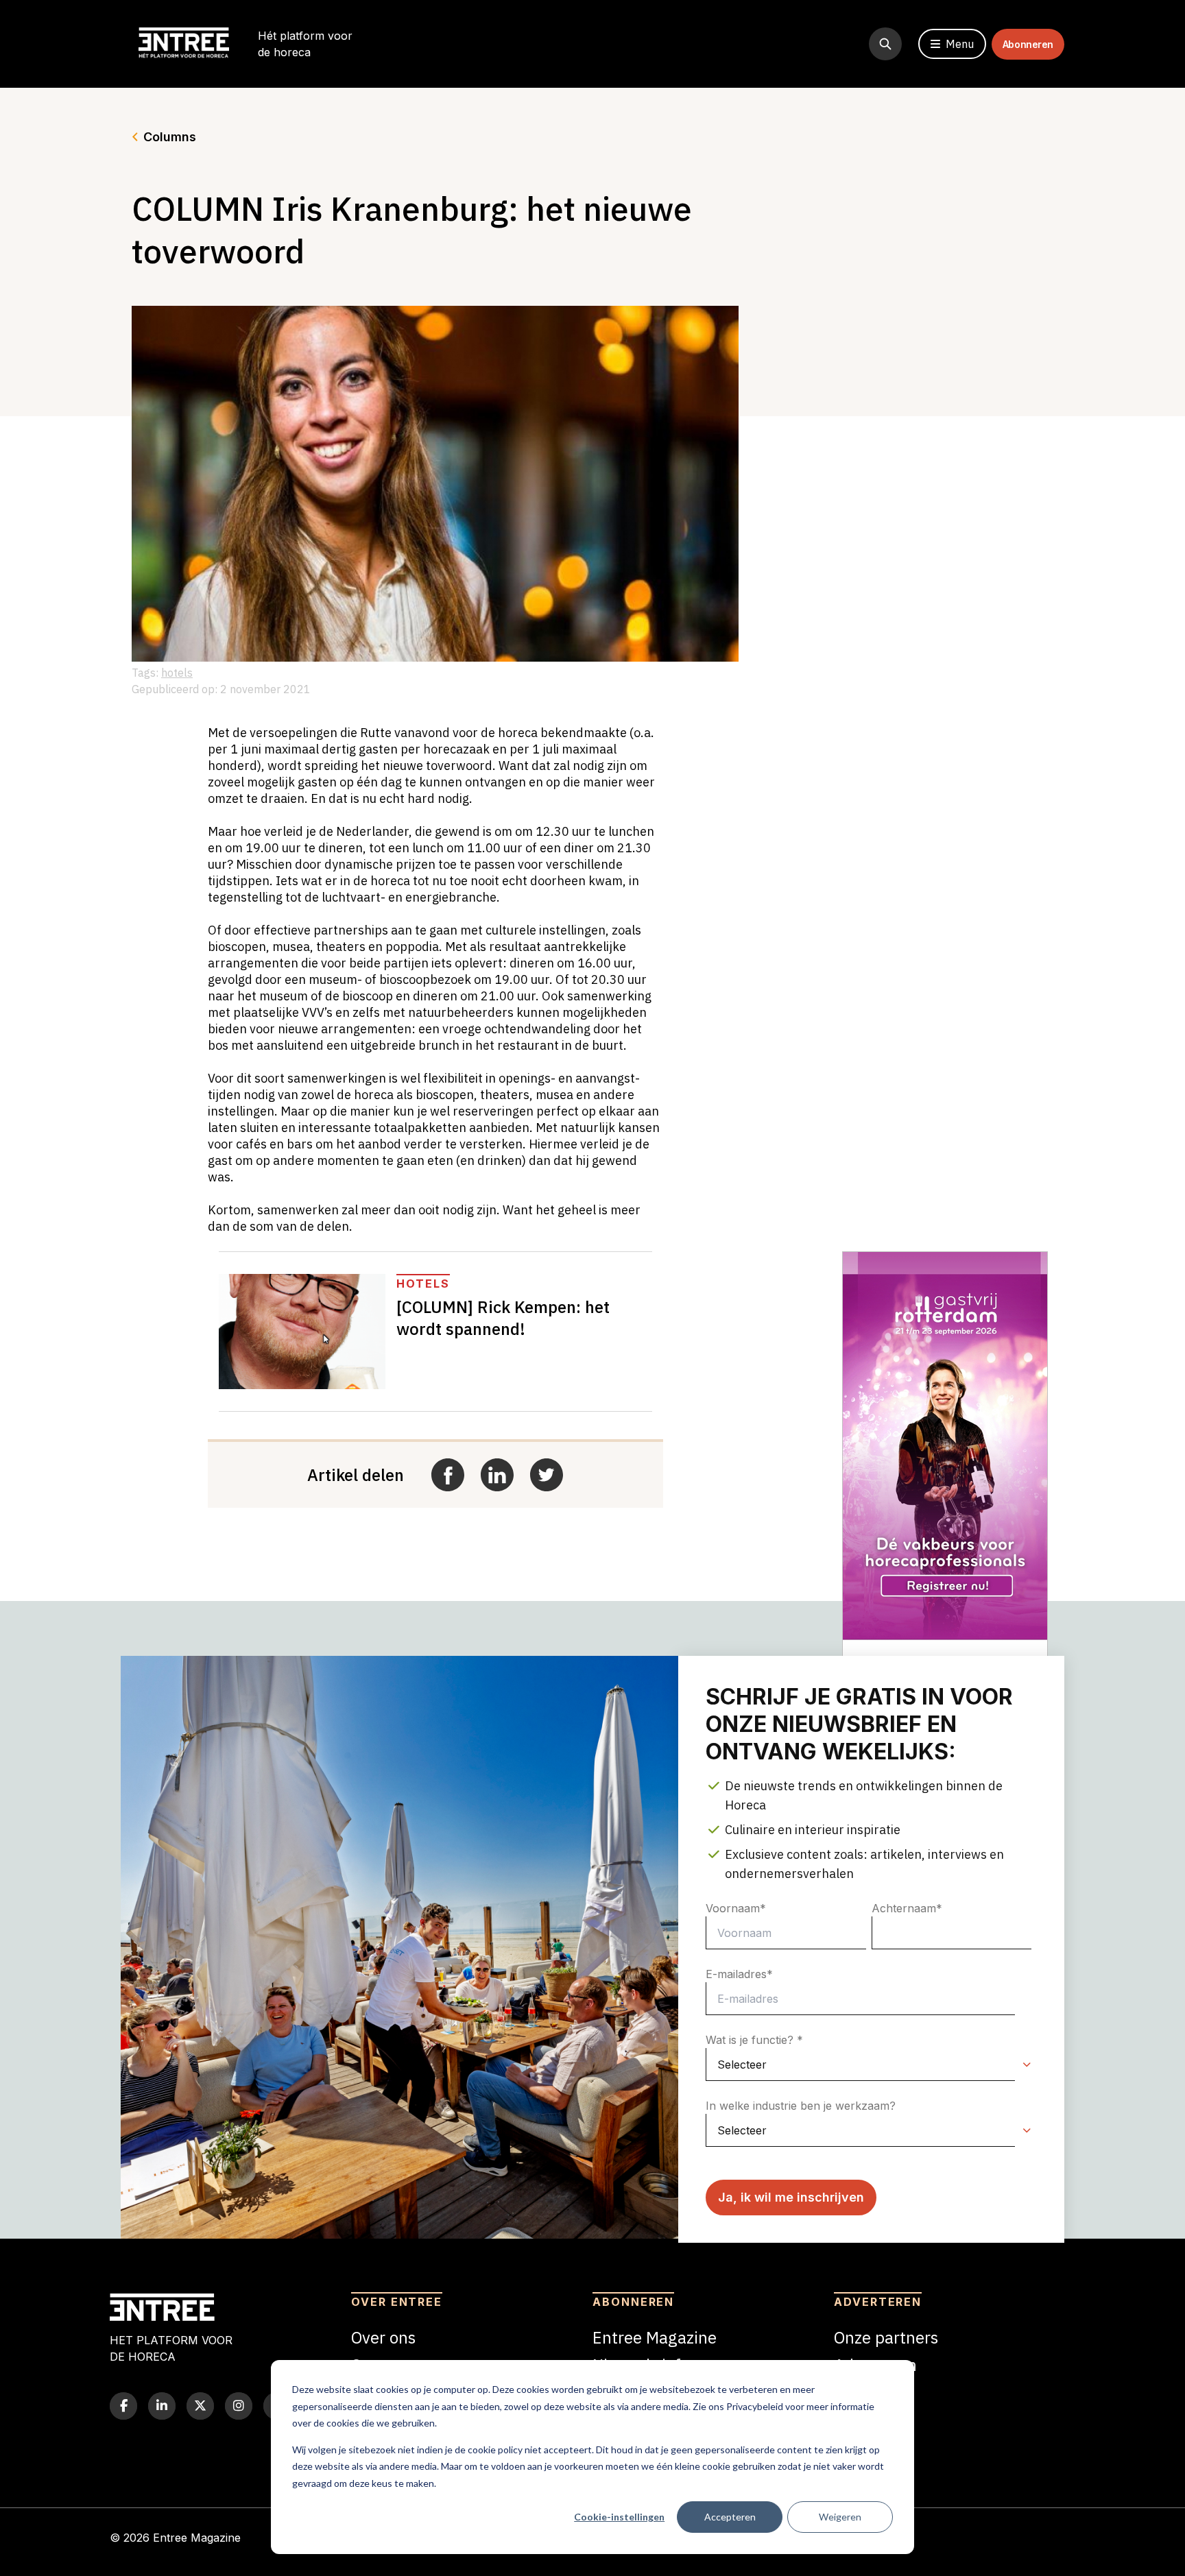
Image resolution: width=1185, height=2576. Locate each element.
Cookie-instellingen (619, 2517)
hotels (177, 673)
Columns (170, 137)
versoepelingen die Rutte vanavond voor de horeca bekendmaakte (438, 733)
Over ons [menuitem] (383, 2337)
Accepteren (730, 2517)
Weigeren (840, 2517)
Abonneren (1028, 44)
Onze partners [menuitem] (886, 2337)
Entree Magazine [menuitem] (655, 2337)
